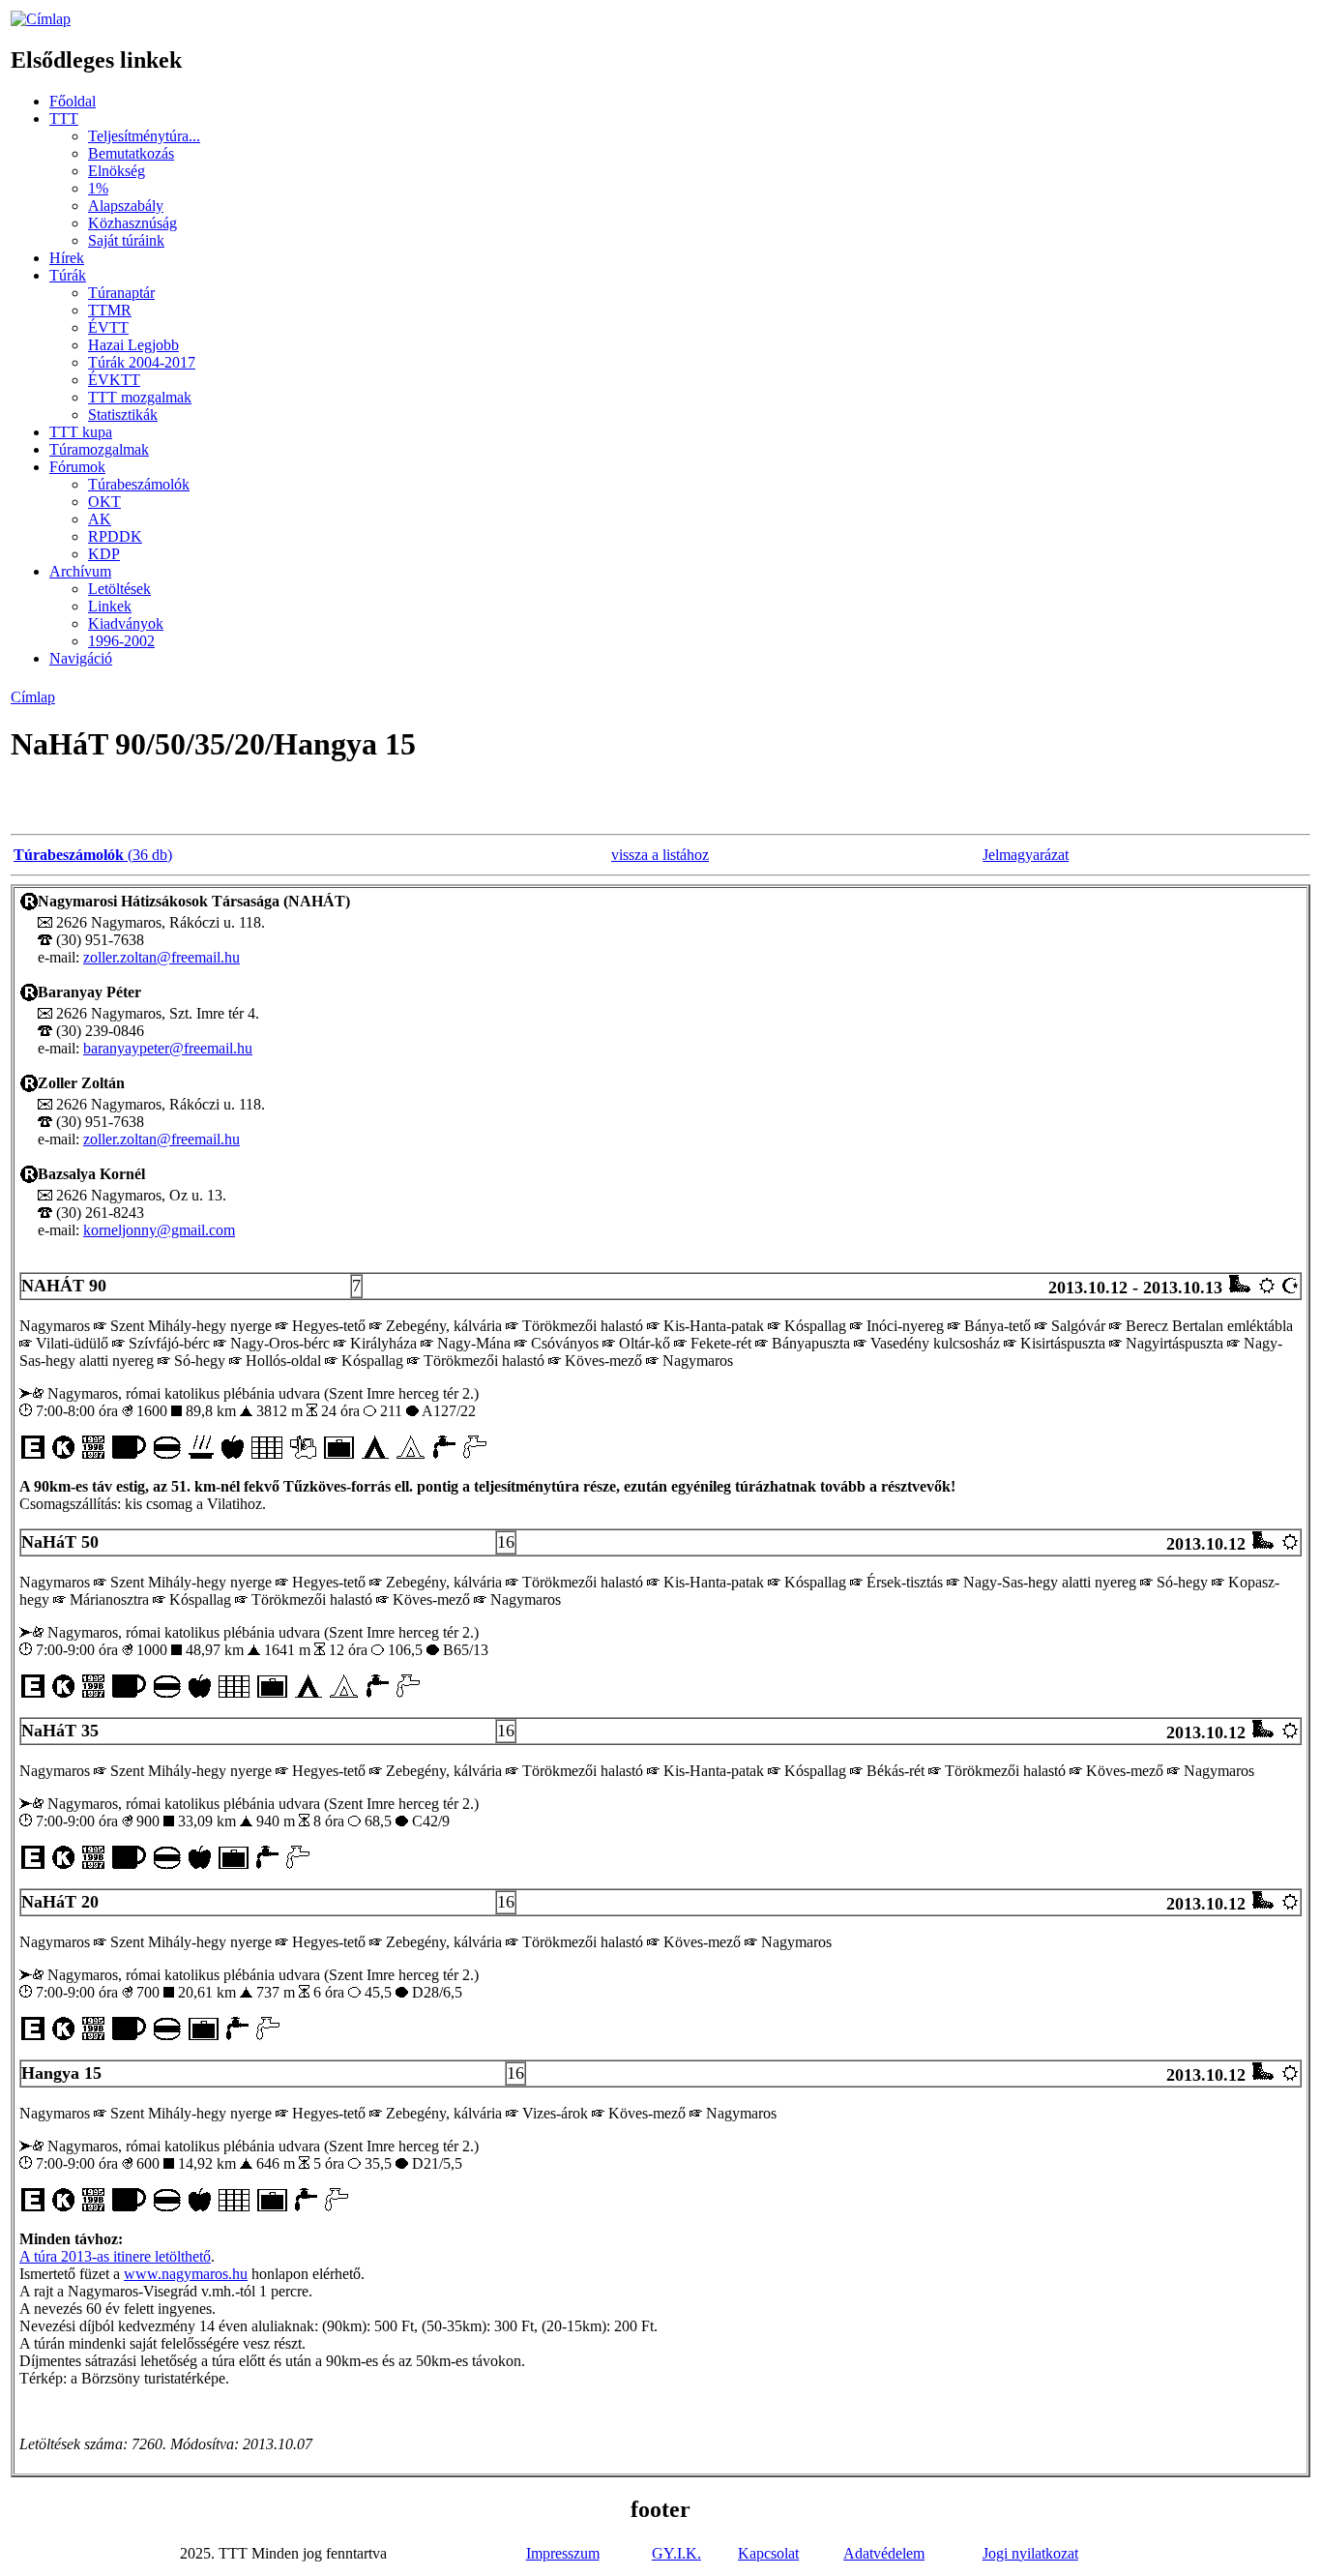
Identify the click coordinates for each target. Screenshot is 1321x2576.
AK (100, 519)
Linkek (110, 606)
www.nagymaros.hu (186, 2274)
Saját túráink (126, 240)
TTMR (110, 310)
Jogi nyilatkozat (1030, 2553)
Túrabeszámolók (139, 484)
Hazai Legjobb (133, 345)
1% (98, 188)
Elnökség (117, 171)
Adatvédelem (884, 2553)
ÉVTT (108, 327)
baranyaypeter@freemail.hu (168, 1048)
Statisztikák (123, 415)
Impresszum (563, 2553)
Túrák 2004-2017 (142, 362)
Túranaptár (121, 293)
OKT (104, 502)
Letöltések (119, 589)
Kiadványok (126, 623)
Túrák (68, 275)
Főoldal (73, 101)
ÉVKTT (114, 380)
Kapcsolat (768, 2553)
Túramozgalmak (99, 449)
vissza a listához (660, 855)
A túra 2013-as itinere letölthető (115, 2256)
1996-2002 (121, 641)
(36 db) (93, 855)
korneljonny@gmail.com (159, 1230)
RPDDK (115, 536)
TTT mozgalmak (140, 397)
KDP (104, 554)
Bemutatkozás (131, 153)
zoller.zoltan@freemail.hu (161, 957)
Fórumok (77, 467)
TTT (64, 118)
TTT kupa (81, 432)
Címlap (33, 697)
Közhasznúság (132, 223)
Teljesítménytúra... (144, 136)
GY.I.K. (676, 2553)
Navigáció (81, 658)
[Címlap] (41, 19)
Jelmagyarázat (1026, 855)
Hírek (67, 258)
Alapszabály (126, 206)
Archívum (80, 571)
